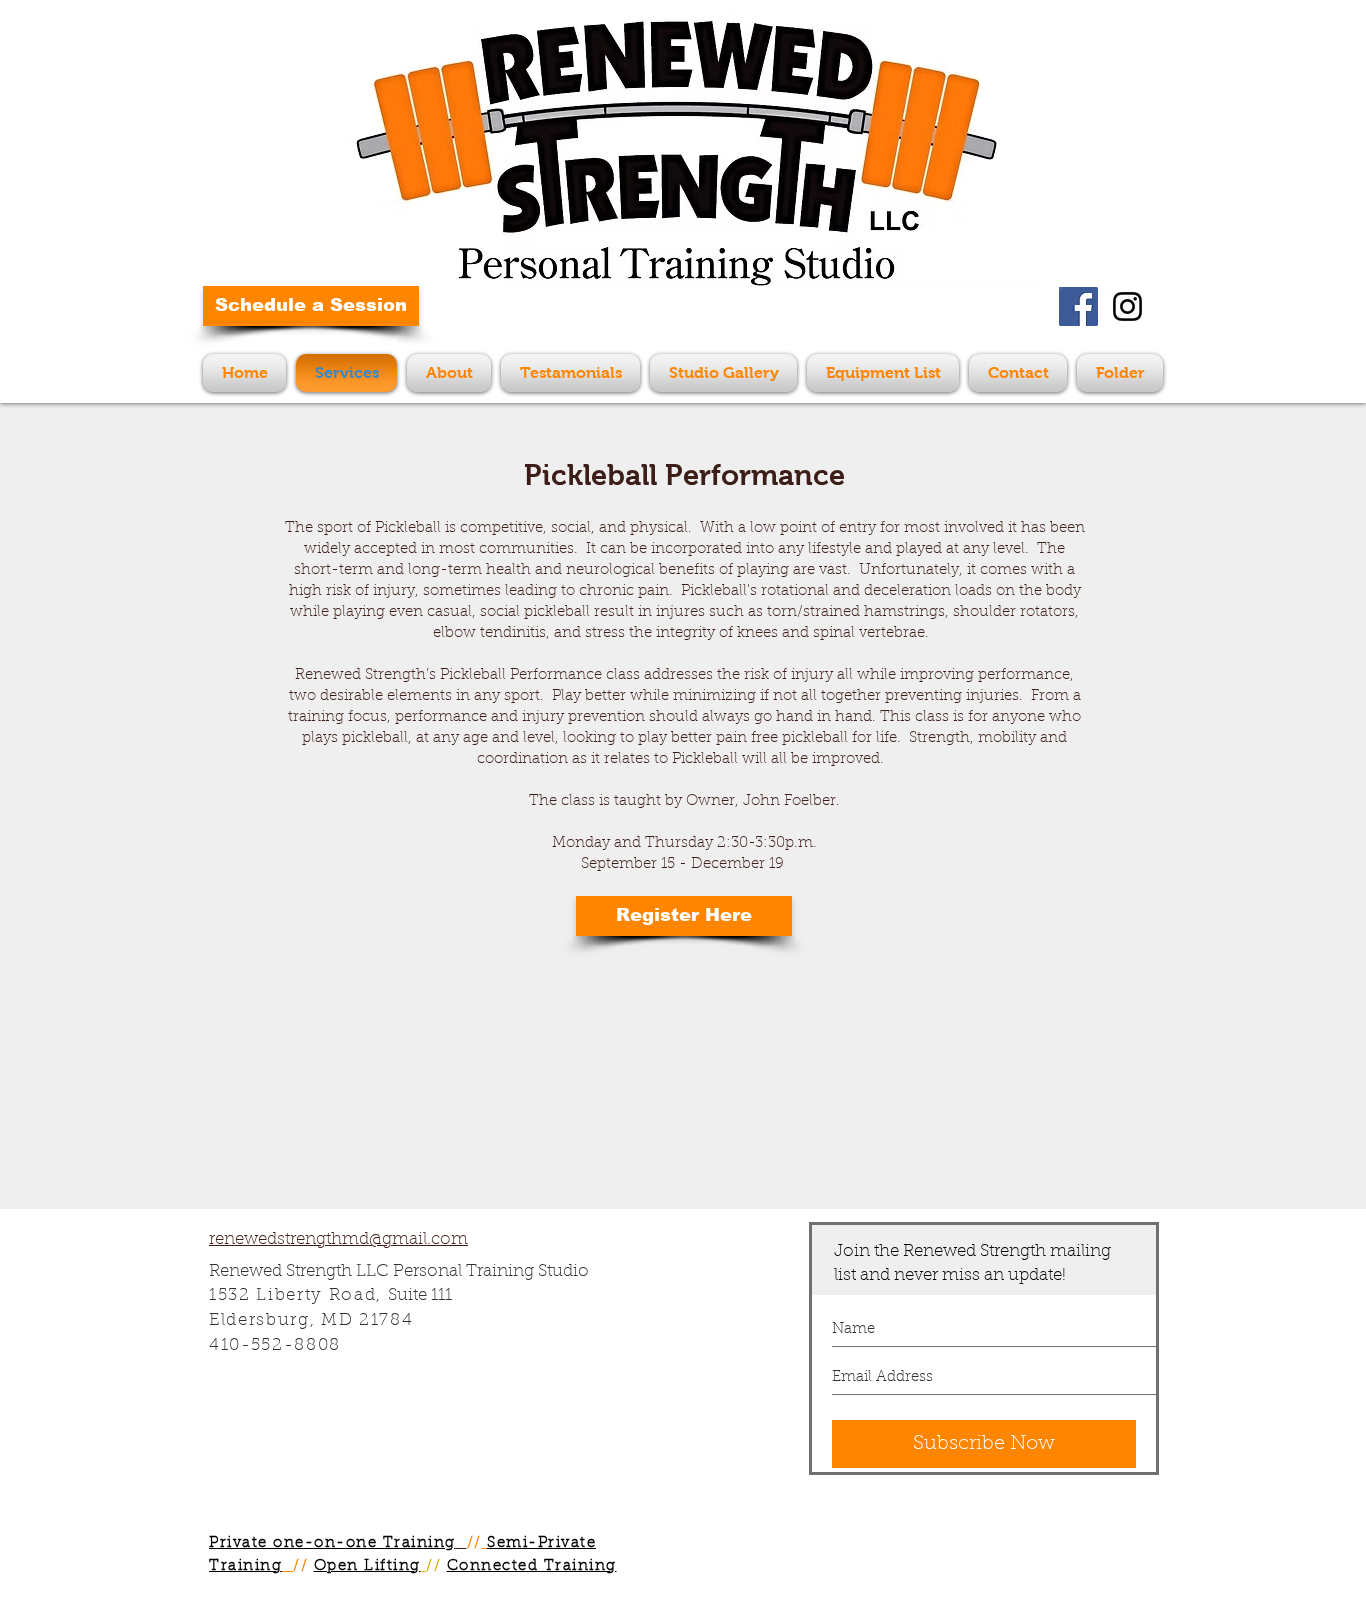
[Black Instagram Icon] (1127, 306)
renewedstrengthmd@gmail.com (338, 1240)
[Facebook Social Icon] (1078, 306)
